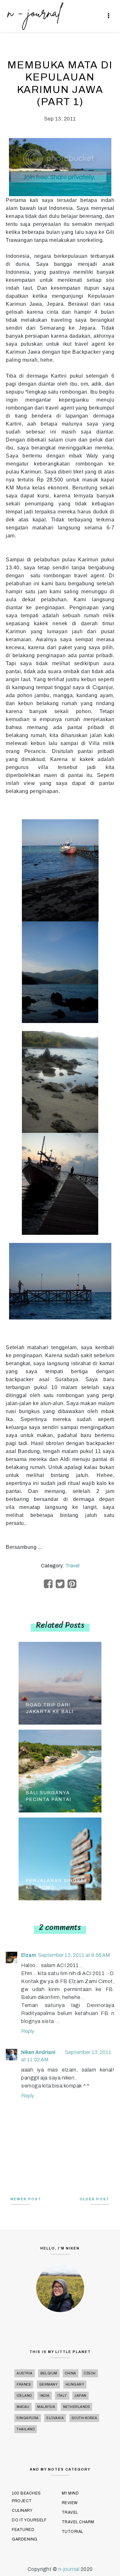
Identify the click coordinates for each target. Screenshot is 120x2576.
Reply (28, 2031)
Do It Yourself (29, 2520)
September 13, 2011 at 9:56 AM (74, 1955)
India (45, 2396)
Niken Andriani (38, 2052)
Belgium (49, 2373)
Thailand (26, 2429)
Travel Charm (78, 2522)
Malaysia (46, 2407)
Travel (72, 1566)
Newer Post (26, 2199)
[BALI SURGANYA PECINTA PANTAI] (60, 1770)
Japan (80, 2396)
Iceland (24, 2396)
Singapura (28, 2418)
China (71, 2373)
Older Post (95, 2199)
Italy (62, 2396)
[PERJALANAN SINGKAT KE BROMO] (60, 1858)
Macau (23, 2407)
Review (70, 2503)
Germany (48, 2384)
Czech (90, 2373)
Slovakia (55, 2418)
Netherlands (77, 2407)
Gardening (25, 2539)
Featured (23, 2530)
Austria (25, 2373)
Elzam (29, 1955)
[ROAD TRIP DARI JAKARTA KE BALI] (60, 1683)
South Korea (84, 2418)
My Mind (70, 2493)
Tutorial (72, 2532)
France (24, 2384)
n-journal (69, 2569)
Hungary (75, 2384)
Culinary (22, 2511)
